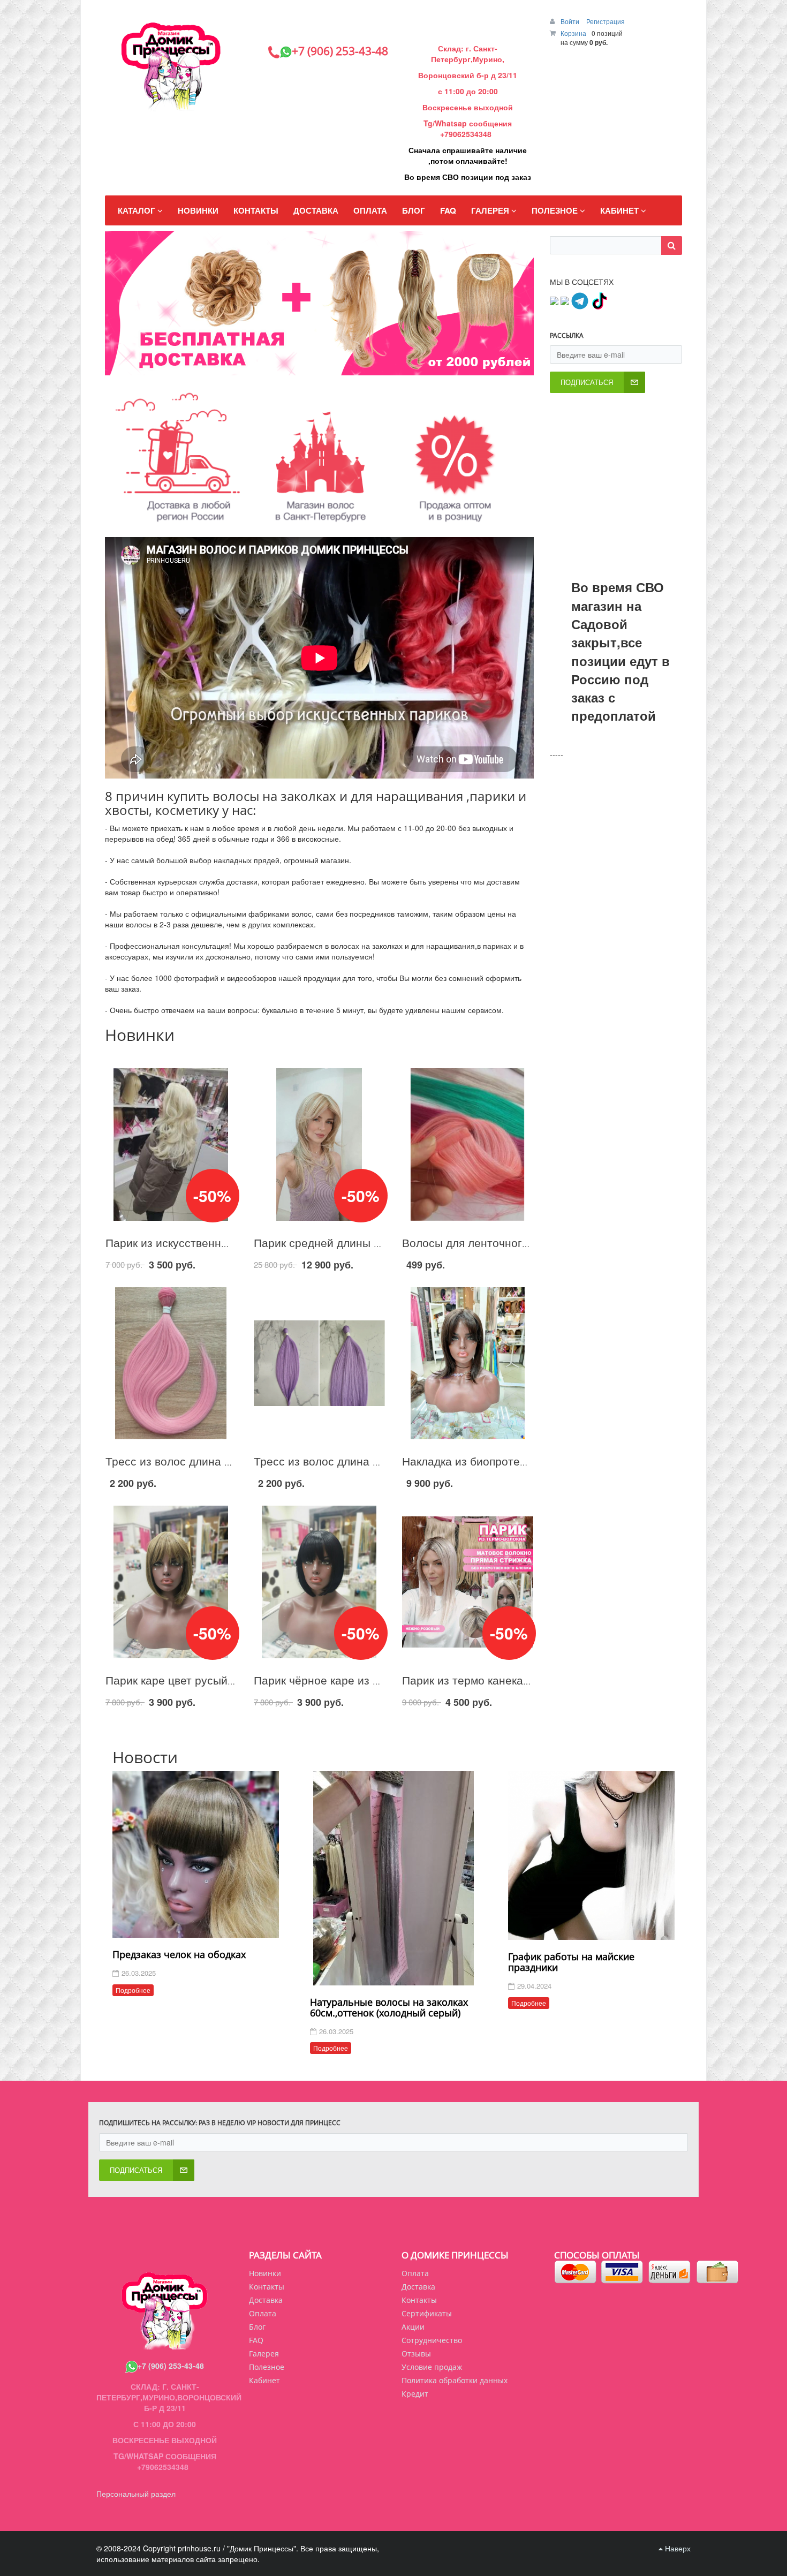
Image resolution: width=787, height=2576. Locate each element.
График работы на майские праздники (571, 1962)
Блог (257, 2327)
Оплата (415, 2273)
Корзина (573, 33)
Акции (413, 2327)
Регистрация (606, 21)
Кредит (415, 2394)
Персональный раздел (136, 2494)
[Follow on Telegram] (580, 300)
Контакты (419, 2300)
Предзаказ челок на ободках (179, 1954)
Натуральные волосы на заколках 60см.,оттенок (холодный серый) (389, 2007)
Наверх (677, 2548)
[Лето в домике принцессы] (334, 366)
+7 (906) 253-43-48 (171, 2366)
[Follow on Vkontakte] (554, 300)
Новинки (265, 2273)
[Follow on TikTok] (599, 300)
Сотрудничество (432, 2340)
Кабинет (264, 2380)
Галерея (264, 2354)
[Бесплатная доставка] (326, 366)
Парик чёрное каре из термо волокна (352, 1680)
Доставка (418, 2287)
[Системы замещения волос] (342, 366)
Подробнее (133, 1990)
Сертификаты (427, 2313)
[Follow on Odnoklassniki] (565, 300)
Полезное (267, 2367)
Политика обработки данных (455, 2380)
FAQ (256, 2340)
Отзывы (416, 2354)
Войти (571, 21)
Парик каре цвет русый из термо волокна (215, 1680)
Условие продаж (432, 2367)
